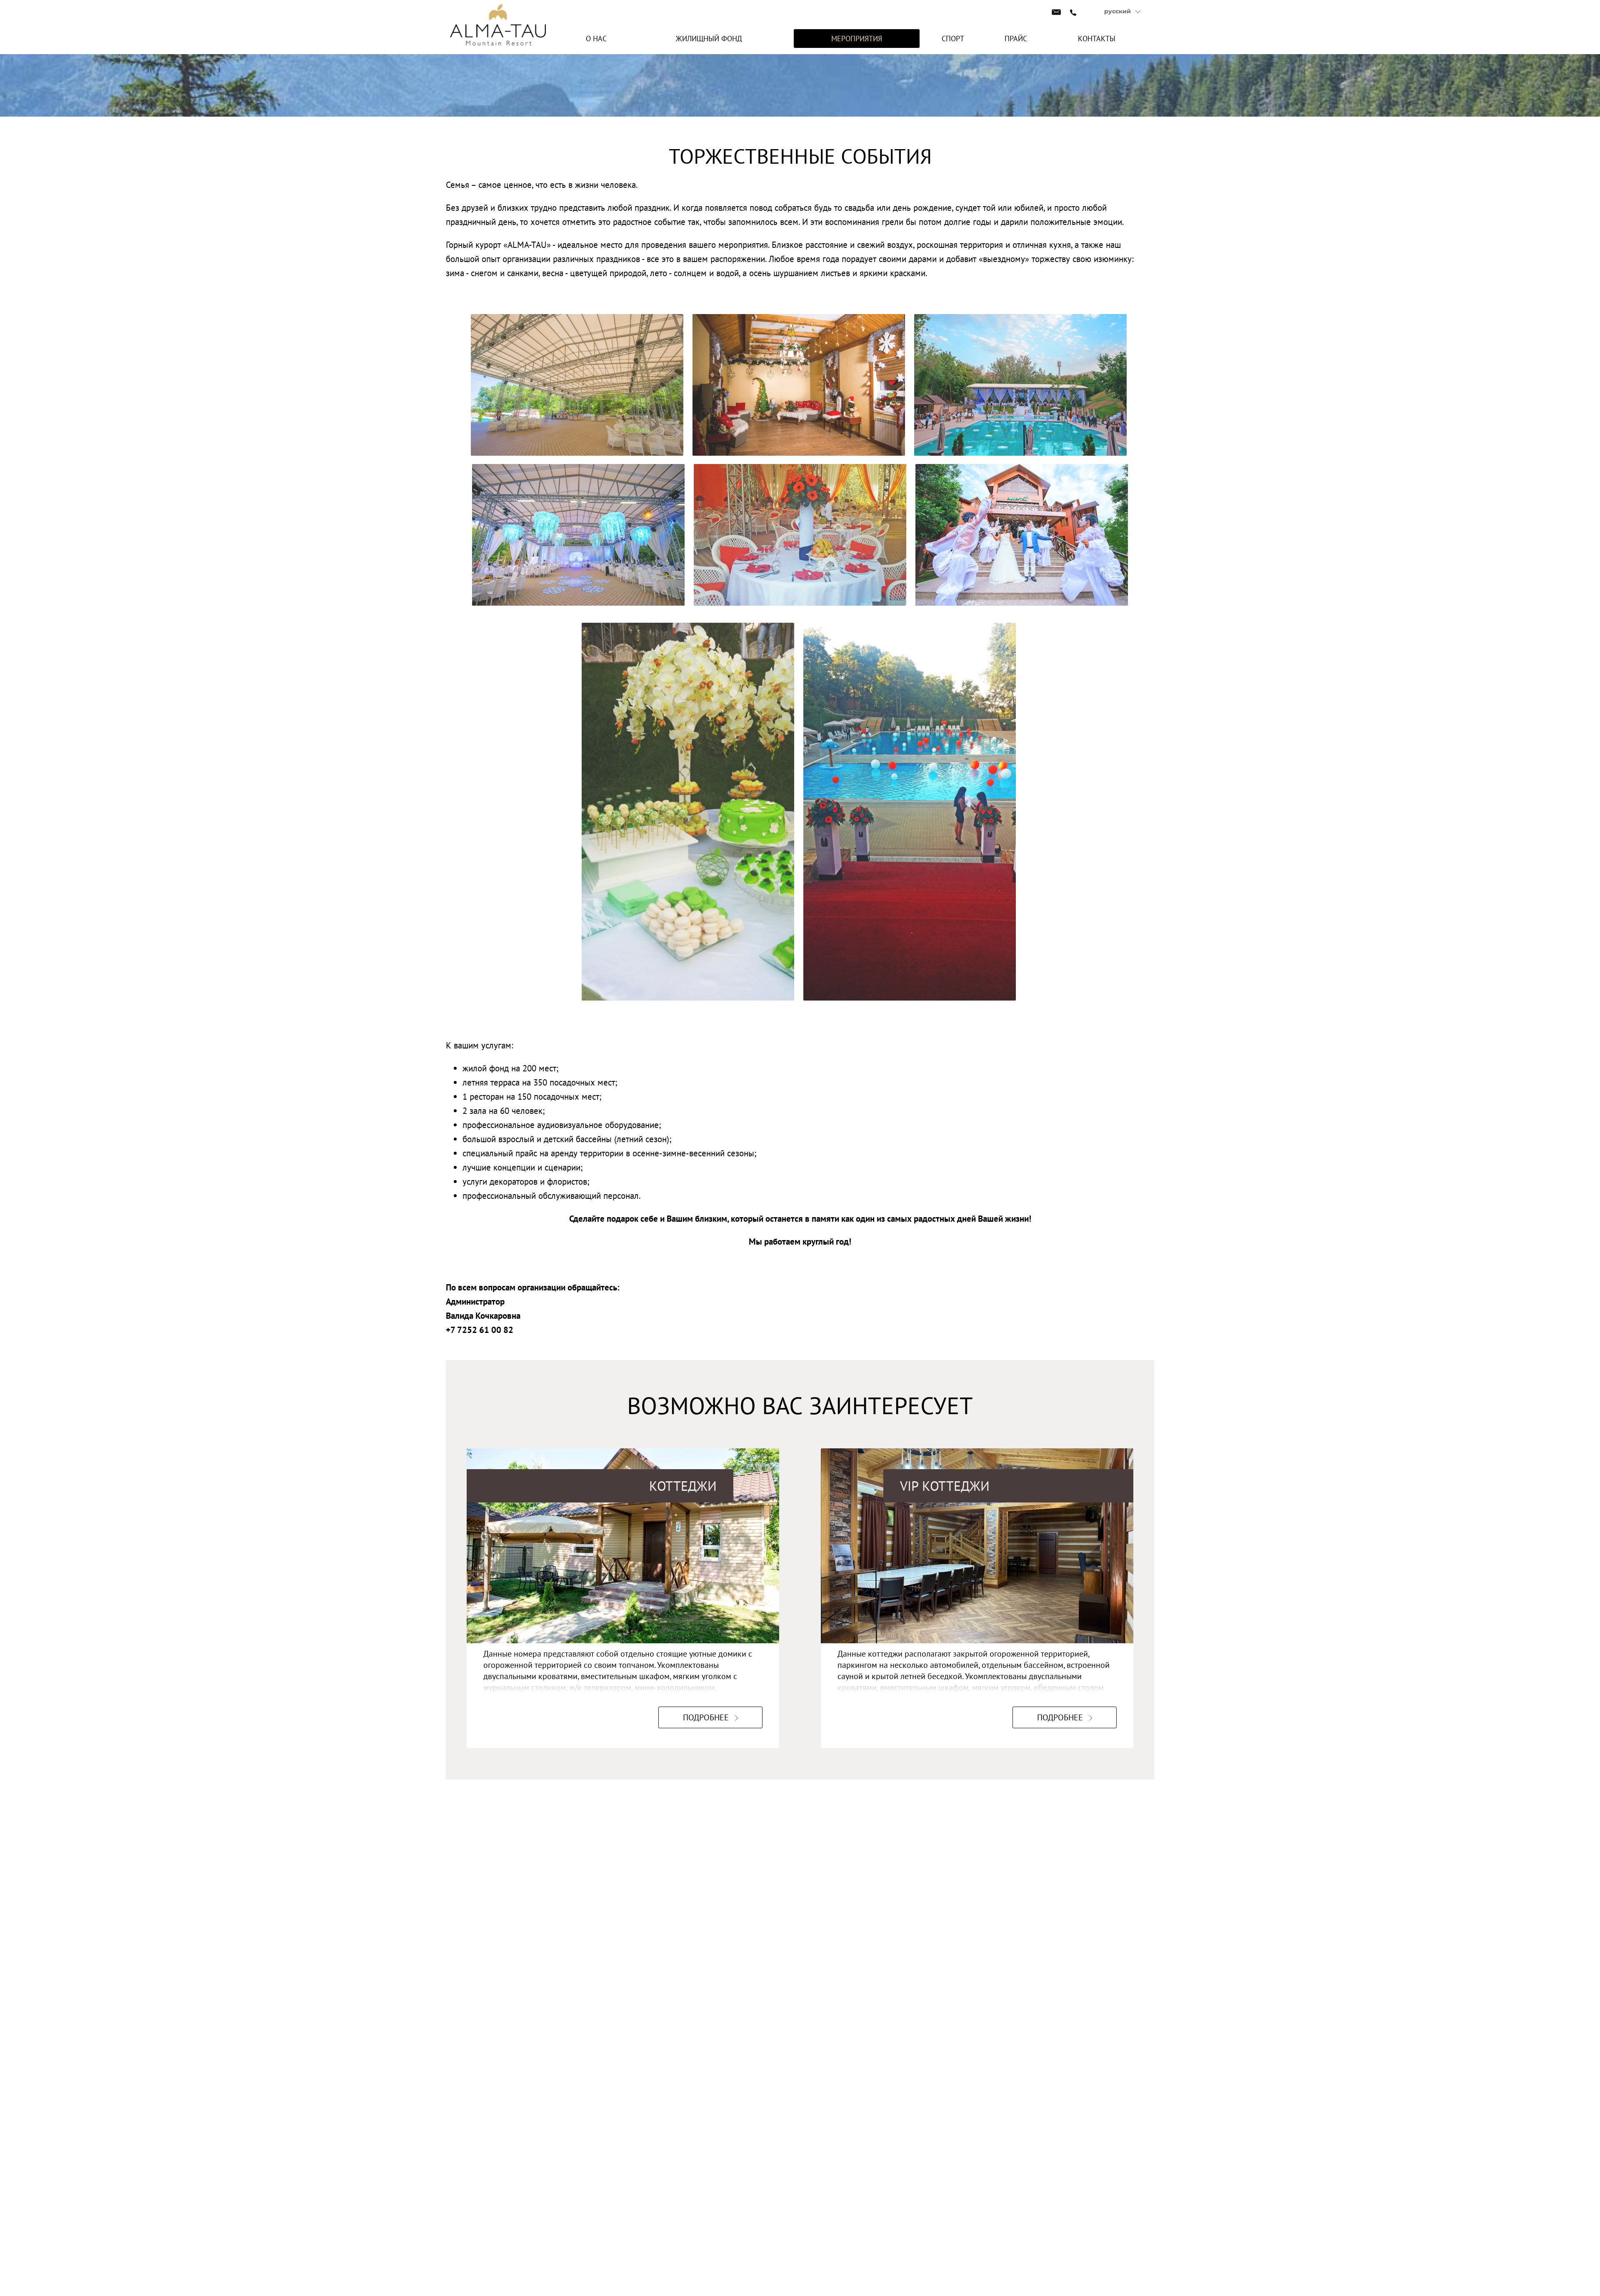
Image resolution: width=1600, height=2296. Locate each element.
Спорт (953, 39)
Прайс (1016, 39)
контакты (1097, 39)
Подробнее (706, 1717)
